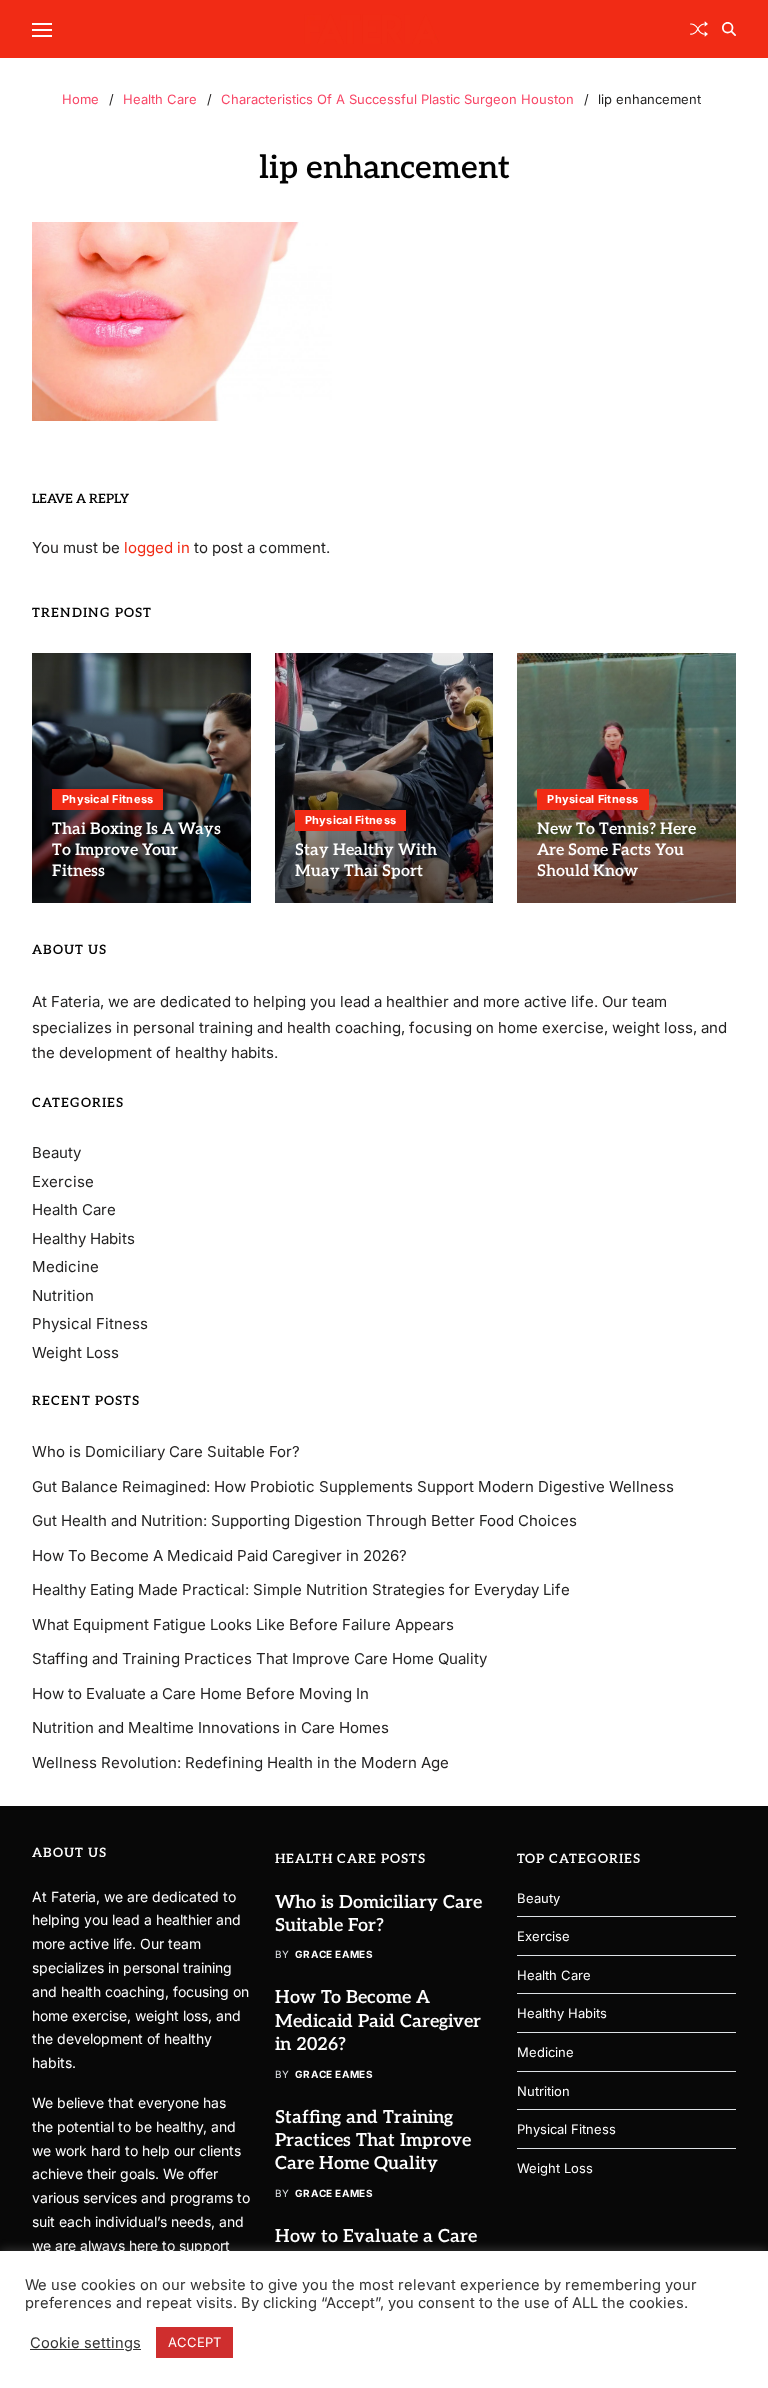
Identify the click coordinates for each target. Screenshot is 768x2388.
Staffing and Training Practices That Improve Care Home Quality (259, 1658)
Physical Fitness (107, 799)
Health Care (74, 1209)
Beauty (56, 1152)
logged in (157, 547)
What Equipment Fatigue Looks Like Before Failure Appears (243, 1624)
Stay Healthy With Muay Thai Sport (366, 861)
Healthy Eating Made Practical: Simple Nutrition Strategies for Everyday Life (301, 1589)
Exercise (63, 1181)
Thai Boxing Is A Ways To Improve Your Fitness (136, 850)
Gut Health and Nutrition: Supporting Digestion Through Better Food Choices (304, 1520)
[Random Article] (699, 29)
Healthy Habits (83, 1238)
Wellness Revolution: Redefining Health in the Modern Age (240, 1762)
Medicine (65, 1266)
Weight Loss (75, 1352)
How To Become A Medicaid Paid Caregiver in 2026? (219, 1555)
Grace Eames (334, 1954)
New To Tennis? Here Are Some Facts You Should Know (616, 850)
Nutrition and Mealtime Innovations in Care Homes (210, 1727)
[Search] (729, 29)
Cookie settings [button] (85, 2343)
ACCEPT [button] (194, 2342)
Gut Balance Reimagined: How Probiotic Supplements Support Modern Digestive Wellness (353, 1486)
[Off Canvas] (42, 30)
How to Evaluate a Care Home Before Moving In (200, 1693)
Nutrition (63, 1295)
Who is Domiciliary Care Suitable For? (166, 1451)
